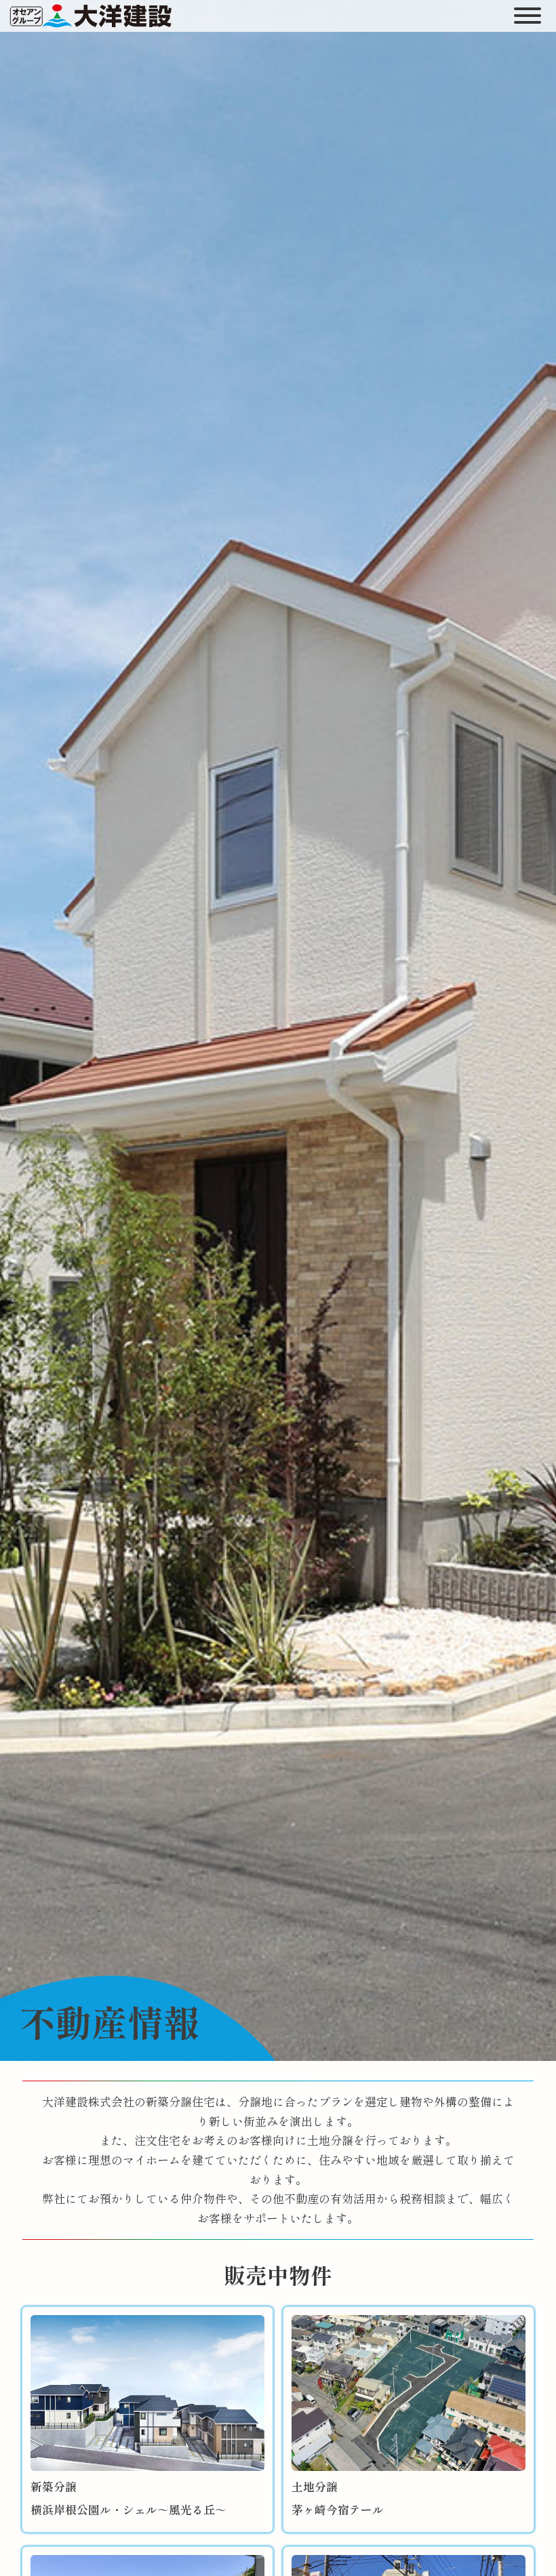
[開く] (528, 16)
